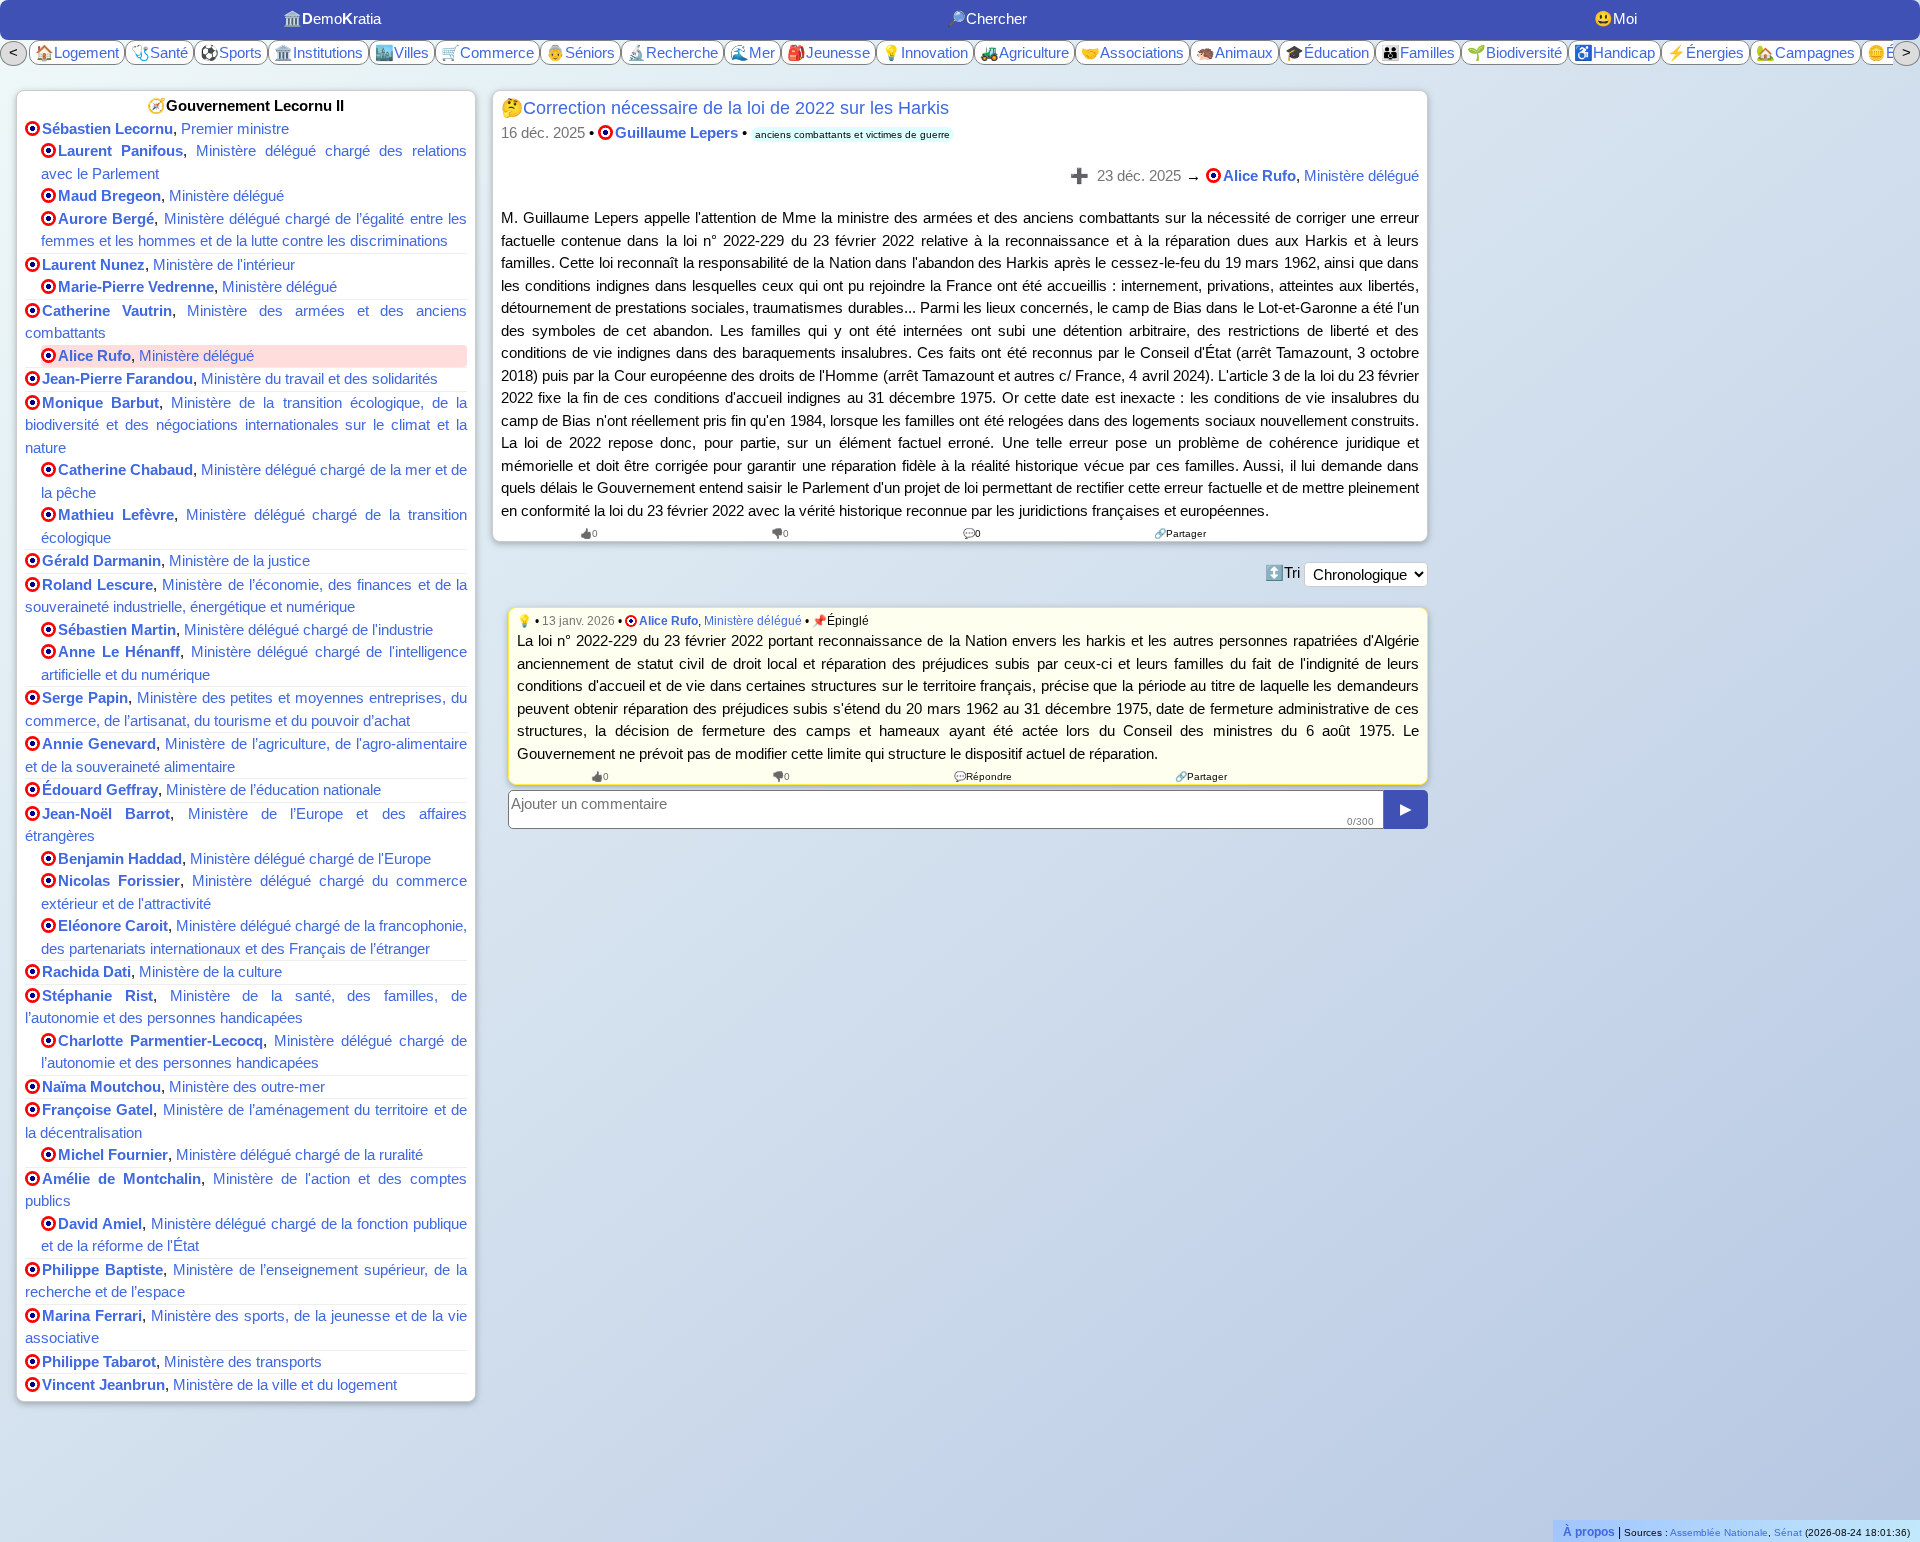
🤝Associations (1132, 52)
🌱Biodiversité (1514, 52)
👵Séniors (580, 52)
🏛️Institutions (318, 52)
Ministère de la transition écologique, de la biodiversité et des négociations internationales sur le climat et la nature (246, 425)
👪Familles (1418, 52)
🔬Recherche (672, 52)
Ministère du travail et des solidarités (319, 378)
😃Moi (1615, 18)
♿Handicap (1614, 52)
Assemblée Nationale (1719, 1532)
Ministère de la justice (239, 560)
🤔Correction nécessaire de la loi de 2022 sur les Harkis (725, 108)
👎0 (780, 533)
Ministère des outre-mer (247, 1086)
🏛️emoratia (332, 18)
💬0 (972, 533)
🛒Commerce (487, 52)
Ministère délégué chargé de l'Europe (310, 858)
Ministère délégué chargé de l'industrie (308, 629)
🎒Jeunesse (828, 52)
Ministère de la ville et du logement (285, 1384)
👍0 (589, 533)
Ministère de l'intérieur (224, 264)
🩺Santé (159, 52)
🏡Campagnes (1805, 52)
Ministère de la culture (210, 971)
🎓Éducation (1327, 52)
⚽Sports (231, 52)
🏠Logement (77, 52)
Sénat (1788, 1532)
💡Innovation (925, 52)
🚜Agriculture (1024, 52)
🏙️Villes (402, 52)
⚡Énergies (1705, 52)
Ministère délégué (226, 195)
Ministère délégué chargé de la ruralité (299, 1154)
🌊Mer (752, 52)
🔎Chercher (987, 18)
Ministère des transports (243, 1361)
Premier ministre (235, 128)
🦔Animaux (1234, 52)
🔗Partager (1180, 533)
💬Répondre (983, 776)
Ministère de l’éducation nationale (273, 789)
